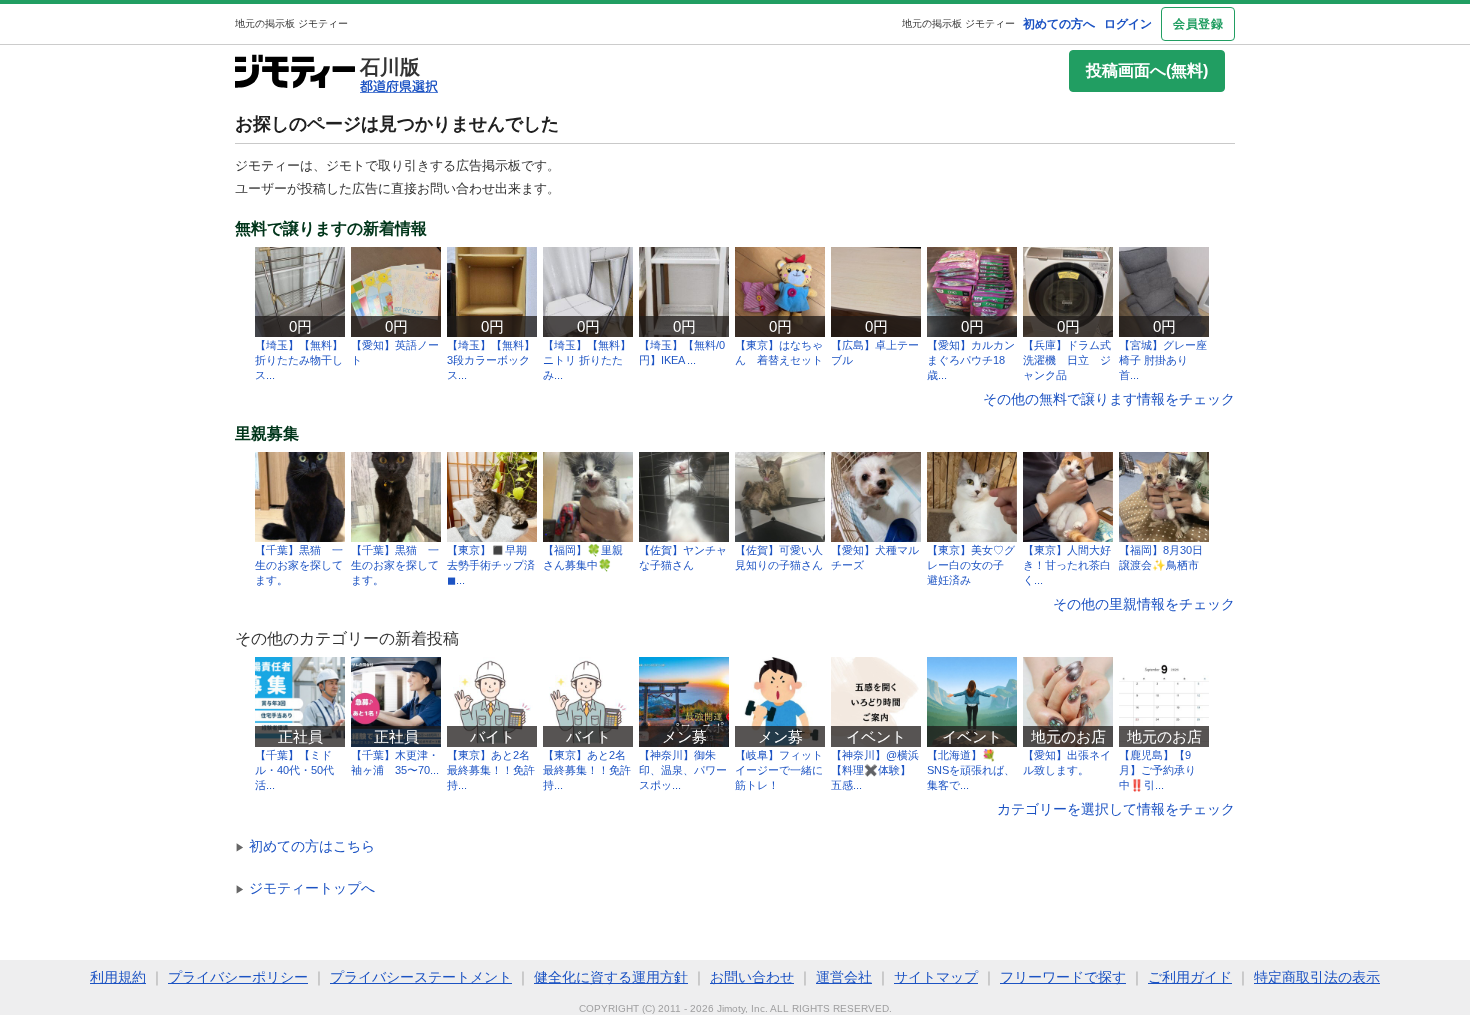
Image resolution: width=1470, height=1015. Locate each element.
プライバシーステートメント (421, 977)
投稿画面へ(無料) (1147, 70)
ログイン (1128, 24)
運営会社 (844, 977)
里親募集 (267, 434)
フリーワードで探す (1063, 977)
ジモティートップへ (305, 888)
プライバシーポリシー (238, 977)
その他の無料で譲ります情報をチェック (1109, 399)
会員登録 (1198, 24)
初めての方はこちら (305, 846)
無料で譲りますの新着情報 (331, 229)
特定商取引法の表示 (1317, 977)
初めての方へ (1059, 24)
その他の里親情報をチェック (1144, 604)
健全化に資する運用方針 (611, 977)
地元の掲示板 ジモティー (958, 23)
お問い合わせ (752, 977)
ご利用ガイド (1190, 977)
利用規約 (118, 977)
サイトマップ (936, 977)
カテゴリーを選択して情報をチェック (1116, 809)
